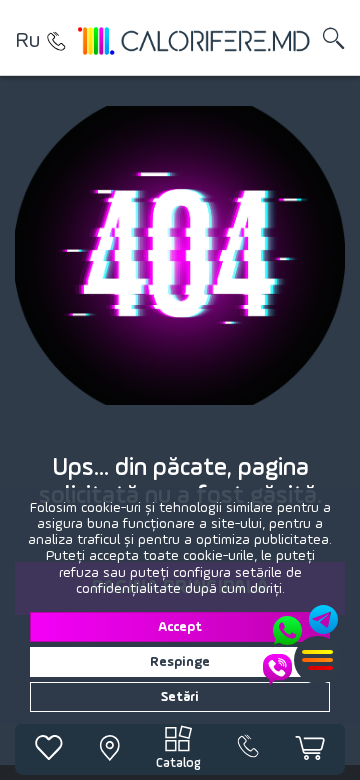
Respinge (180, 662)
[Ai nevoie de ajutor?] (302, 645)
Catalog (178, 763)
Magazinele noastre (56, 41)
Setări (180, 697)
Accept (180, 627)
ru (27, 41)
